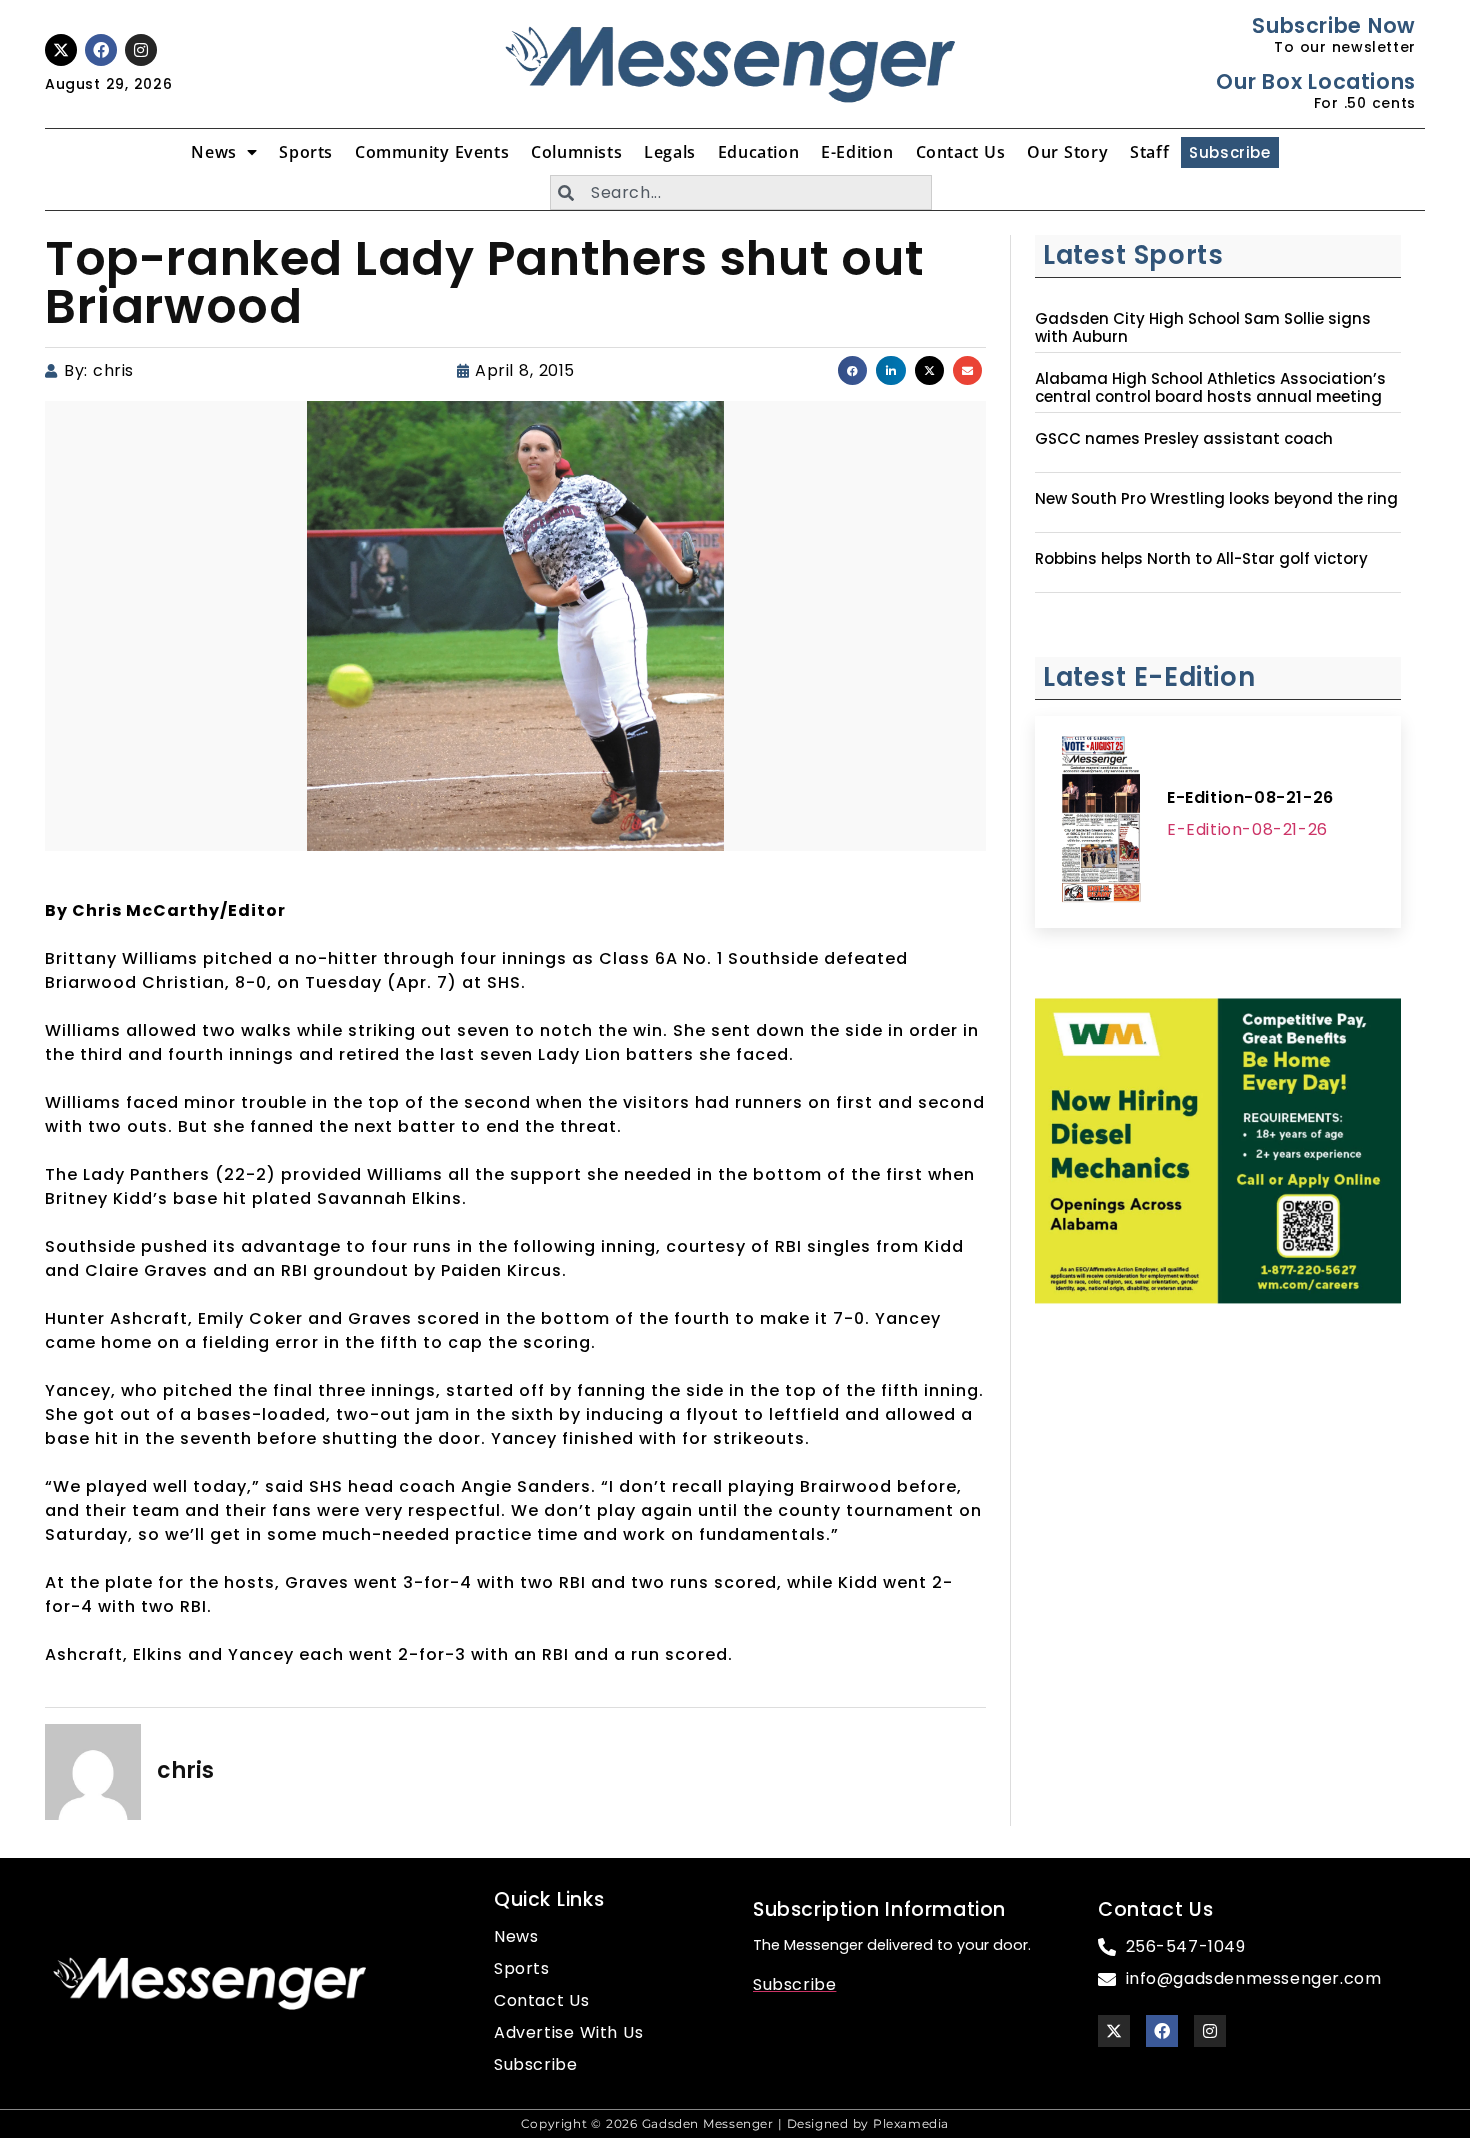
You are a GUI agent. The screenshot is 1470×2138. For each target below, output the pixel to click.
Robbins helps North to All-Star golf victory (1201, 559)
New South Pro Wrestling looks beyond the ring (1216, 499)
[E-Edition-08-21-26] (1101, 822)
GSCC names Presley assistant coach (1184, 439)
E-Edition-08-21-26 (1250, 797)
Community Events (432, 152)
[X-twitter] (61, 50)
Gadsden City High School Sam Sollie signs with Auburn (1203, 328)
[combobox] (741, 192)
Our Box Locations (1315, 81)
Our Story (1067, 152)
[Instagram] (141, 50)
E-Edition (857, 152)
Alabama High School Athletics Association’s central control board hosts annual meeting (1210, 388)
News (213, 152)
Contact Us (961, 152)
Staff (1149, 152)
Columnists (576, 152)
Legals (670, 152)
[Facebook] (101, 50)
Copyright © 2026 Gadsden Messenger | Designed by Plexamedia (735, 2123)
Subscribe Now (1333, 25)
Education (758, 152)
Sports (306, 152)
